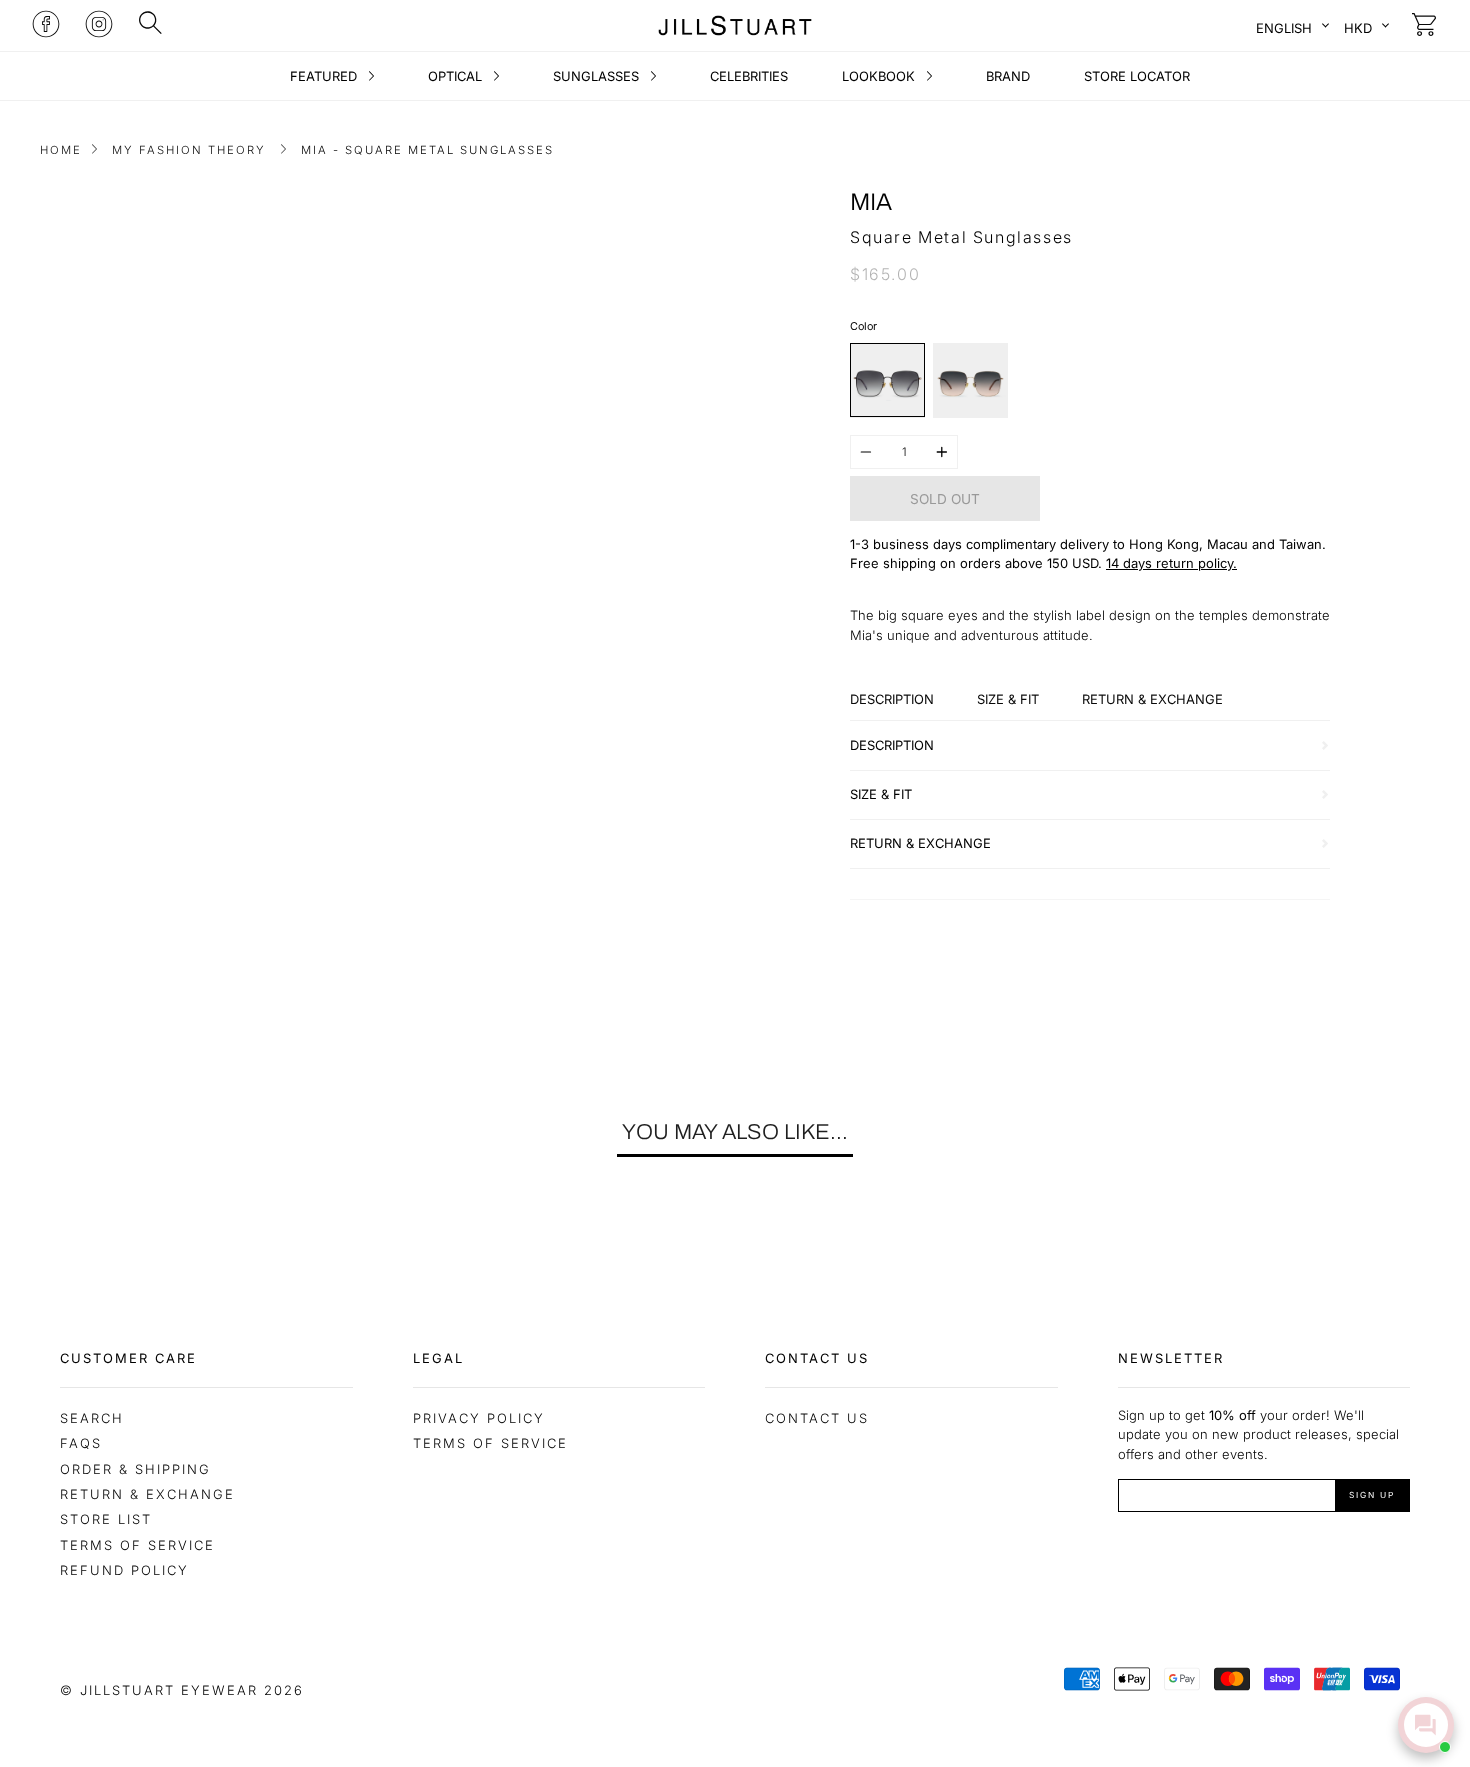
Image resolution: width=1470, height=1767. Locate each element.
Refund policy (124, 1570)
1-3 (859, 544)
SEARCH (92, 1418)
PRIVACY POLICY (479, 1418)
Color (863, 326)
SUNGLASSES (598, 76)
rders (984, 563)
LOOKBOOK (880, 76)
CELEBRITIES (749, 76)
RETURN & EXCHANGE (147, 1494)
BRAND (1008, 76)
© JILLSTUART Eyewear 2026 (182, 1690)
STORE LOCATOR (1137, 76)
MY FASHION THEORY (189, 150)
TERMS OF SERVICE (490, 1443)
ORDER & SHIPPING (135, 1469)
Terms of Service (137, 1545)
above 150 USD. (1053, 563)
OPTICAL (457, 76)
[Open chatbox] (1426, 1725)
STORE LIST (106, 1519)
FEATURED (325, 76)
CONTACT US (817, 1418)
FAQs (81, 1443)
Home (61, 150)
